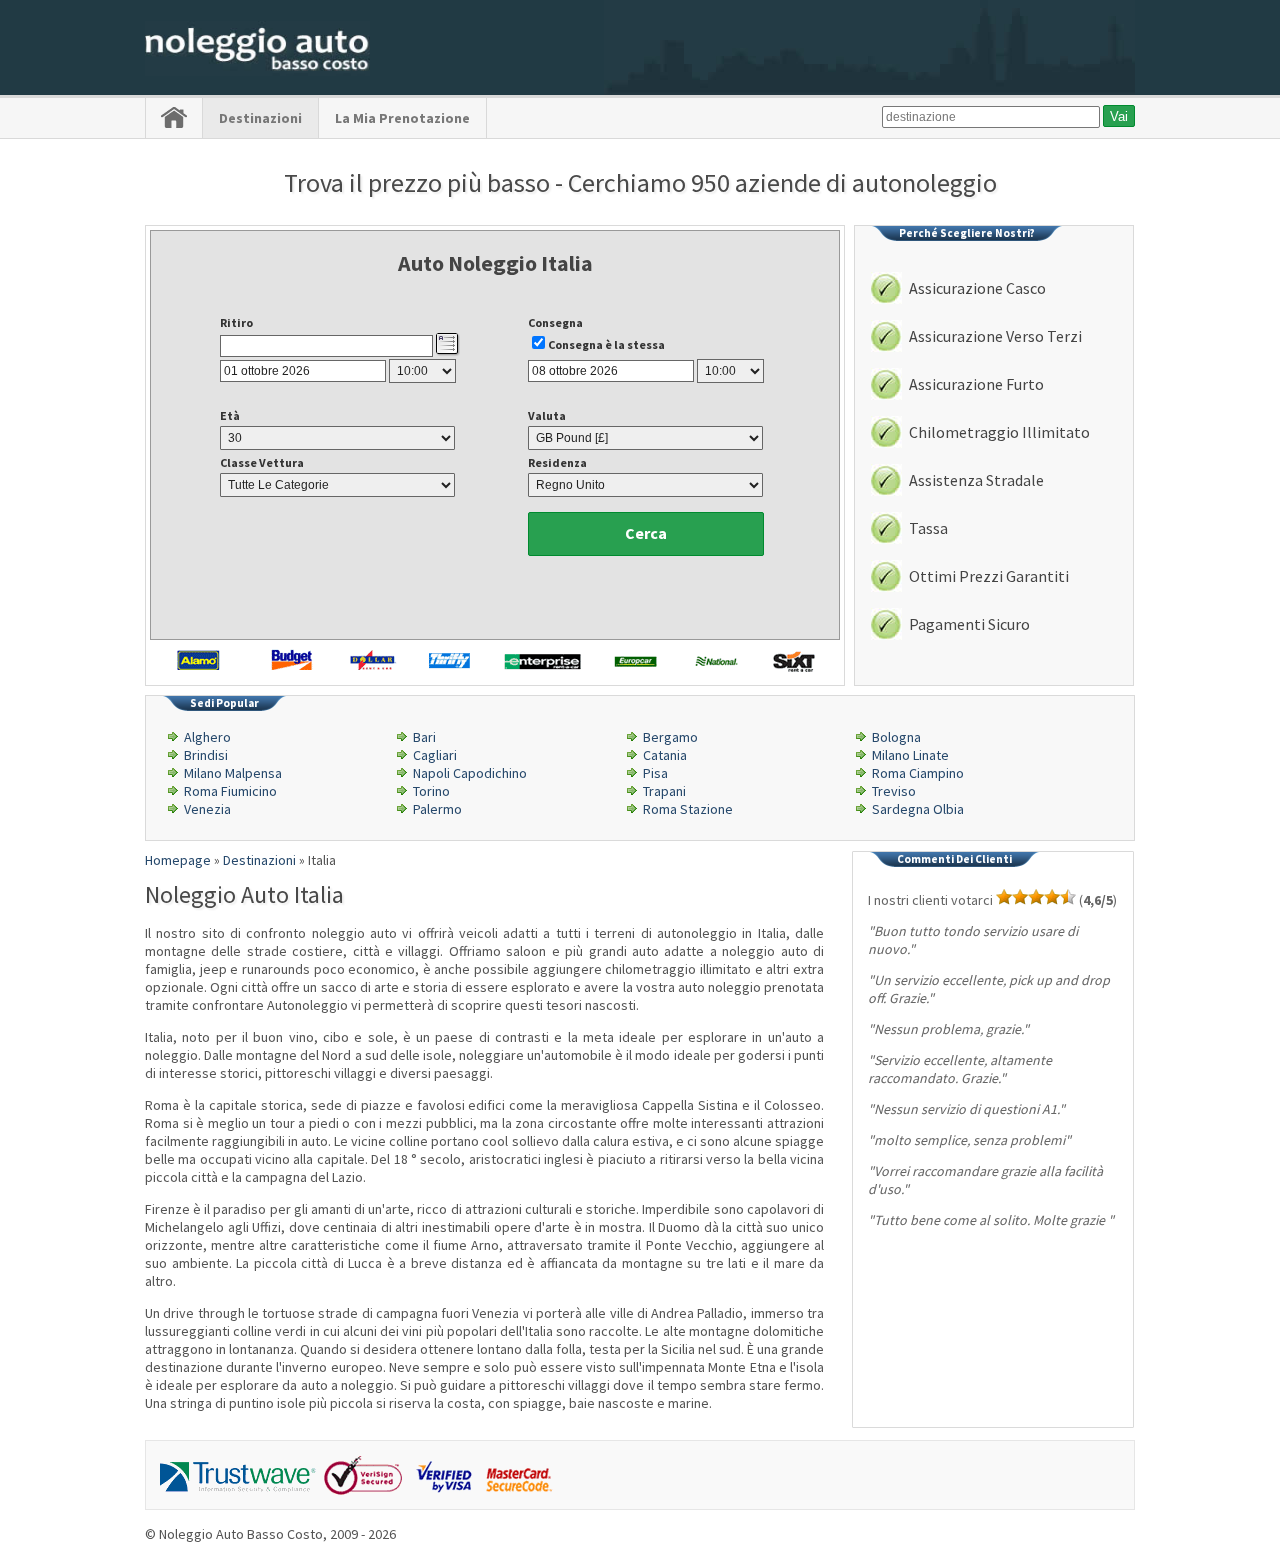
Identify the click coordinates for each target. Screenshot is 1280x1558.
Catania (665, 755)
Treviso (894, 791)
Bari (424, 737)
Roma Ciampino (918, 773)
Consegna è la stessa (606, 344)
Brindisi (206, 755)
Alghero (207, 737)
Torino (431, 791)
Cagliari (435, 755)
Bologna (896, 737)
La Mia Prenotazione (402, 118)
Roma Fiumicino (230, 791)
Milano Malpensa (233, 773)
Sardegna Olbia (918, 809)
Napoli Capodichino (470, 773)
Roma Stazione (688, 809)
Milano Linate (910, 755)
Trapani (664, 791)
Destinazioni (260, 118)
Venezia (207, 809)
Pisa (655, 773)
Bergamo (670, 737)
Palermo (437, 809)
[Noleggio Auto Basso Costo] (257, 71)
